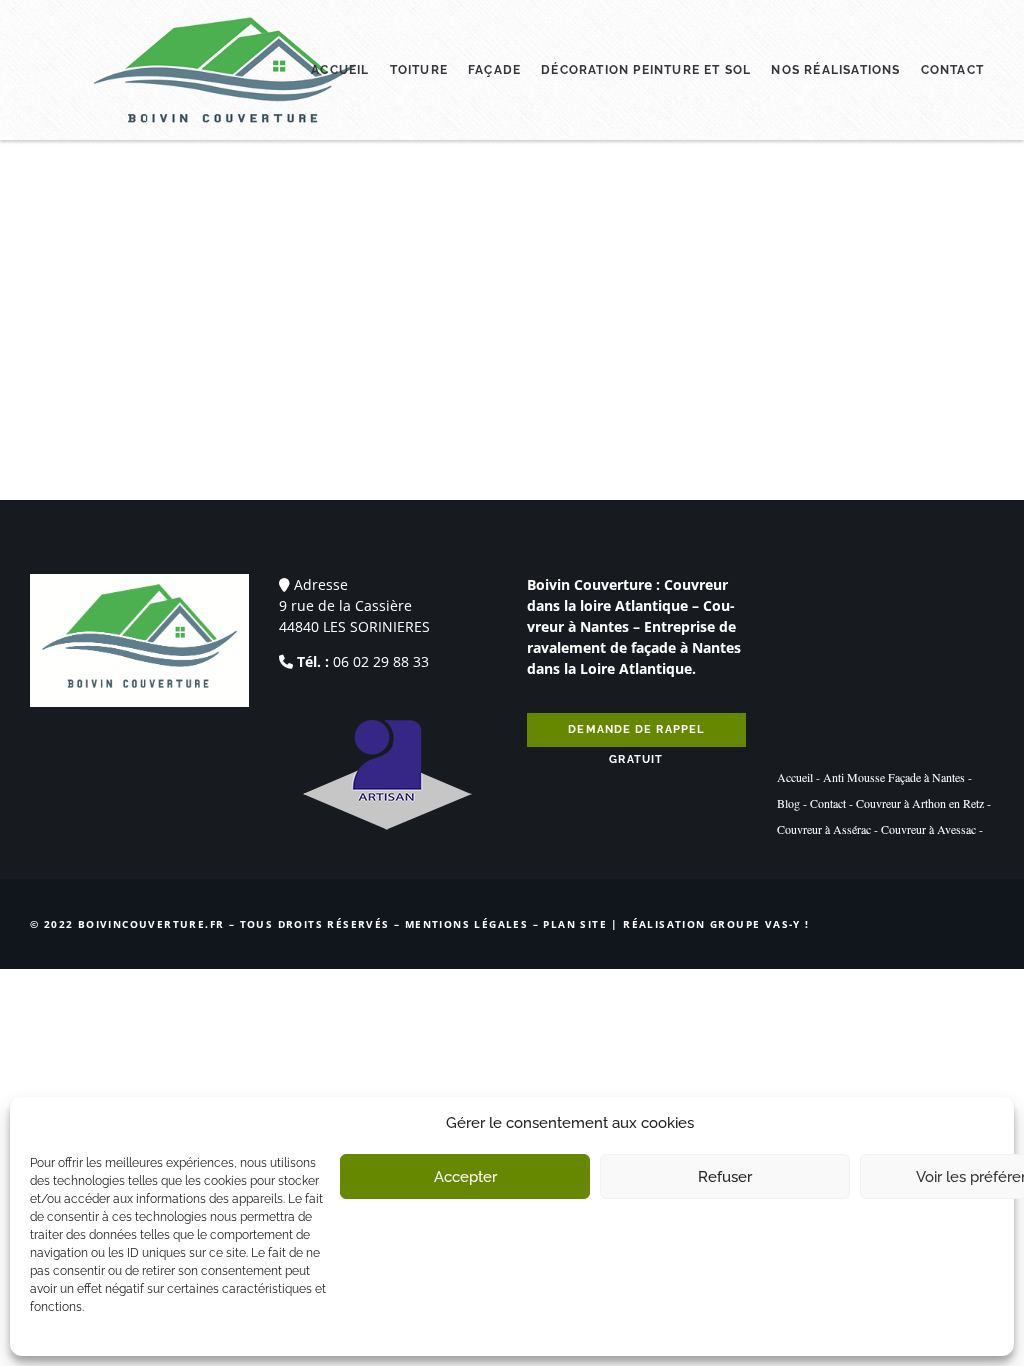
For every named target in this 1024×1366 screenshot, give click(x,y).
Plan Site (575, 924)
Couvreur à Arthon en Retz (920, 803)
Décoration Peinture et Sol (646, 70)
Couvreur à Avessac (928, 829)
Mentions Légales (466, 924)
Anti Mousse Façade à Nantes (894, 777)
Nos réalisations (835, 70)
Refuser (725, 1177)
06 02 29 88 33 (381, 661)
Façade (494, 70)
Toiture (419, 70)
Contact (952, 70)
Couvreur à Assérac (824, 829)
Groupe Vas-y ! (760, 924)
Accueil (340, 70)
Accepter (465, 1177)
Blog (788, 803)
